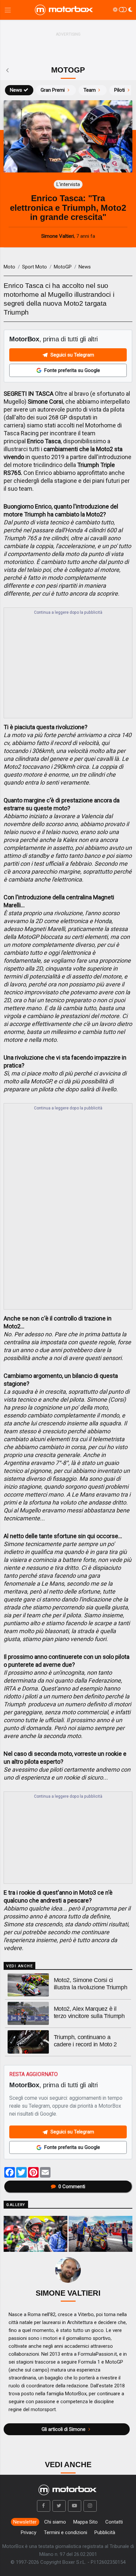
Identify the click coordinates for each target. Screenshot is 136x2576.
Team (90, 90)
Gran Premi (53, 90)
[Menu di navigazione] (8, 10)
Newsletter (25, 2522)
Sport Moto (34, 267)
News (16, 90)
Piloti (119, 90)
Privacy (29, 2532)
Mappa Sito (85, 2522)
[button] (44, 2506)
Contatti (114, 2522)
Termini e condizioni (66, 2532)
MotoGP (63, 267)
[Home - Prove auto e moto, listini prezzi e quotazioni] (64, 10)
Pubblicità (105, 2532)
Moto (9, 267)
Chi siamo (55, 2522)
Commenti (72, 2187)
